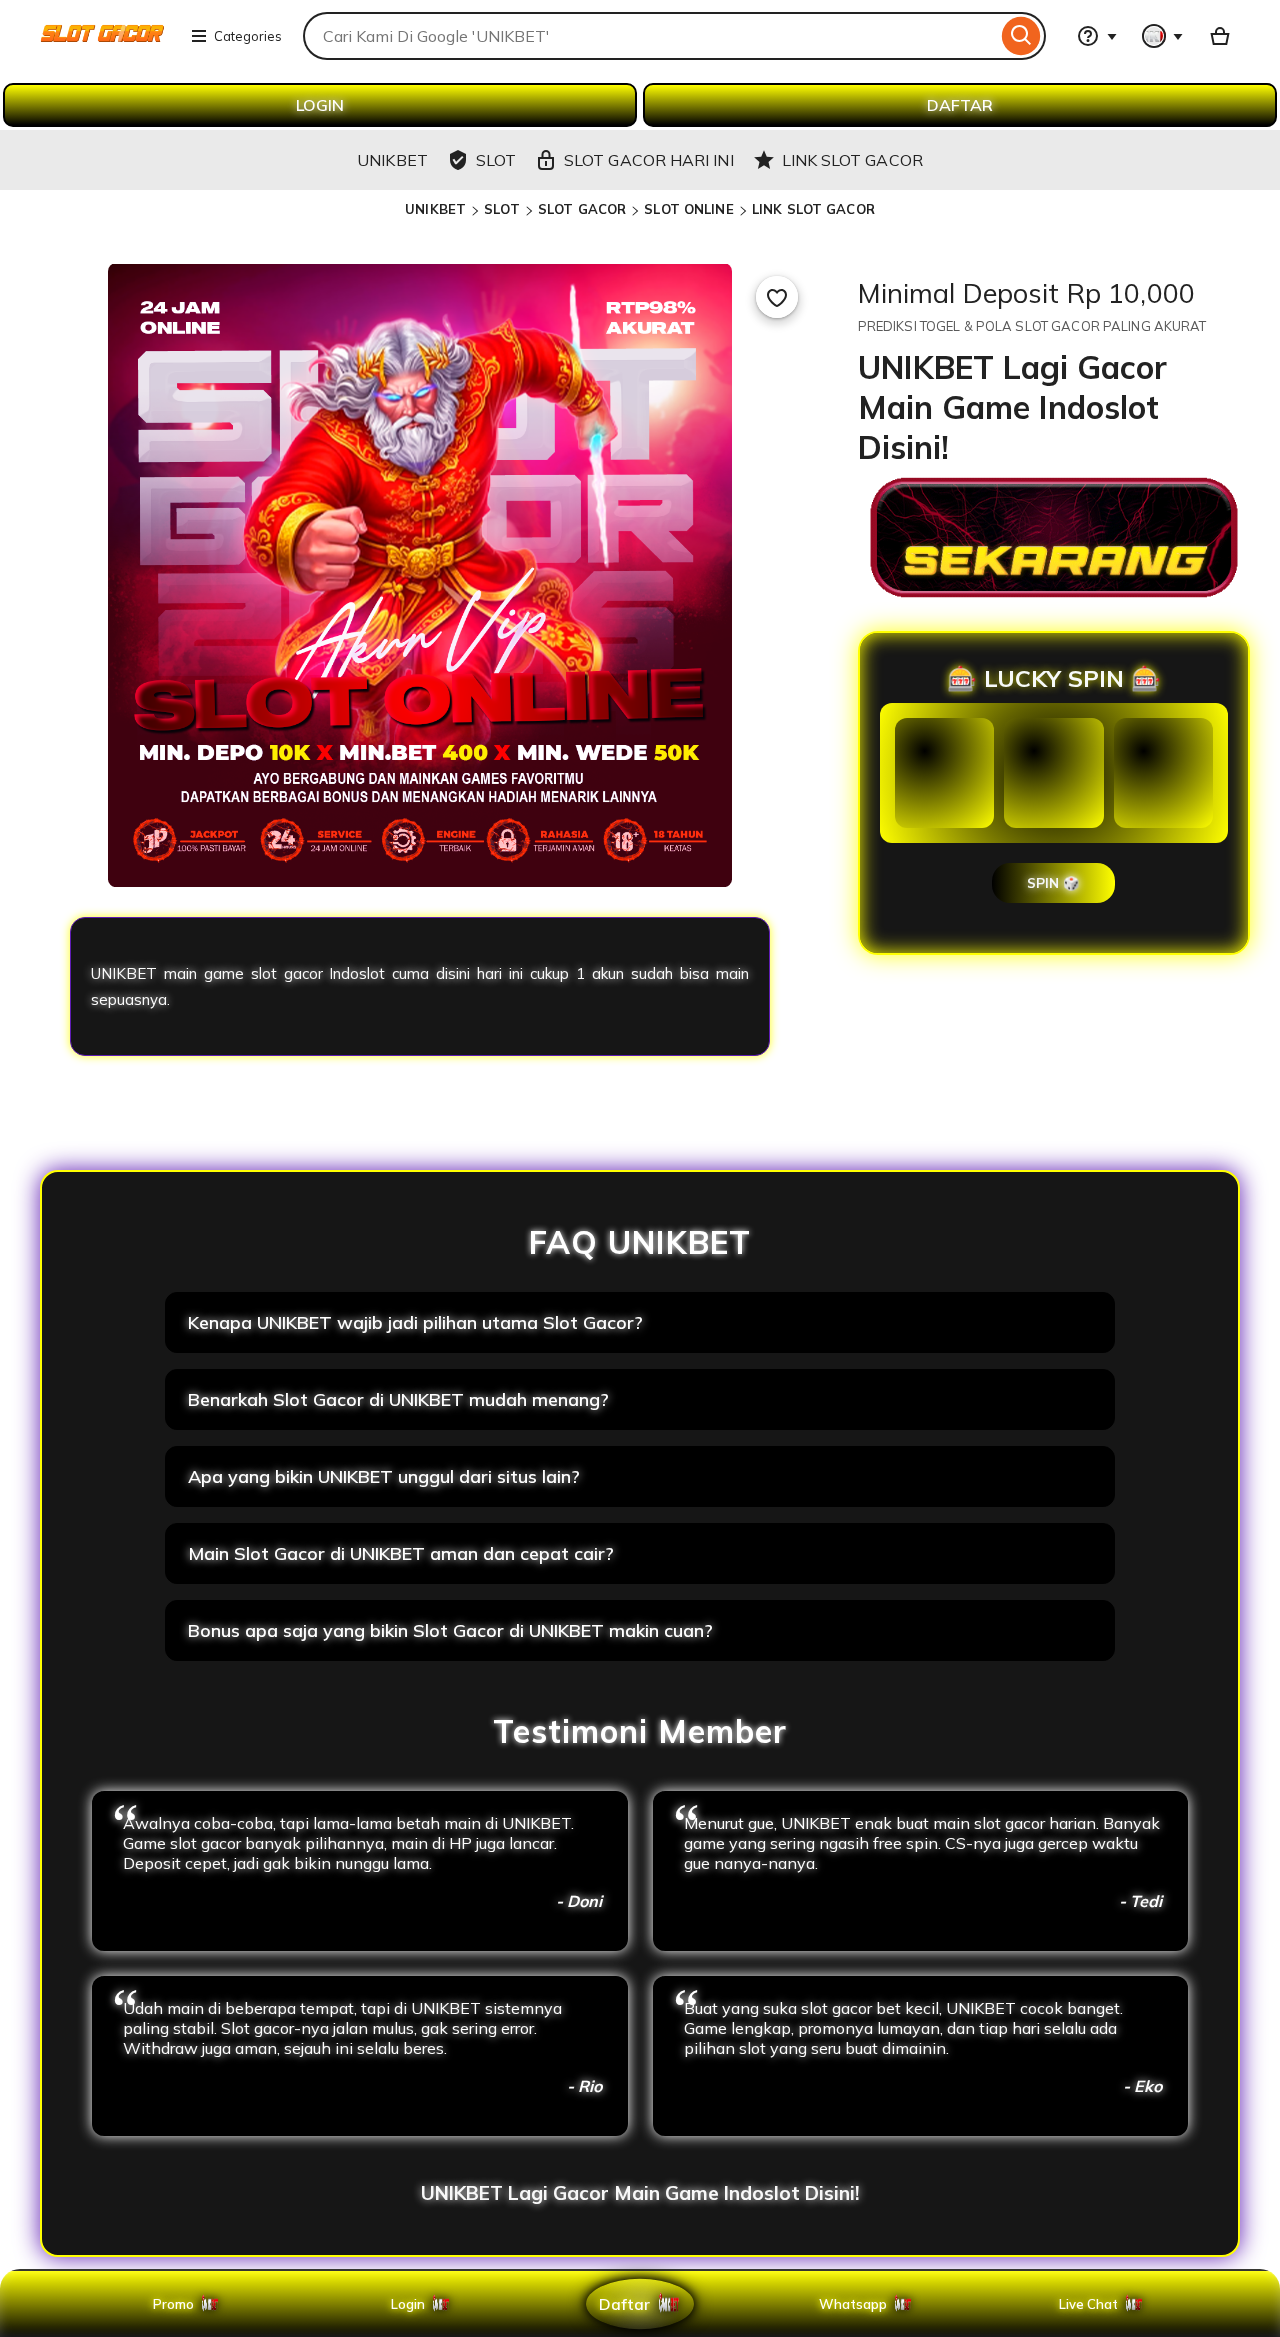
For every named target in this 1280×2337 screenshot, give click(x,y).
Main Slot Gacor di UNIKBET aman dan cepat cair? (401, 1553)
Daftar (624, 2303)
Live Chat (1088, 2304)
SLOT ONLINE (688, 209)
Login (408, 2304)
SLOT (502, 209)
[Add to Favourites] (777, 297)
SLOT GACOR (582, 209)
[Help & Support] (1097, 36)
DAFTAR (960, 105)
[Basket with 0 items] (1220, 36)
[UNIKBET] (102, 48)
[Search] (1021, 36)
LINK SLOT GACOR (813, 209)
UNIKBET (435, 209)
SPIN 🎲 (1053, 883)
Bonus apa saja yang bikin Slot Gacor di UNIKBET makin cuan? (450, 1630)
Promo (173, 2304)
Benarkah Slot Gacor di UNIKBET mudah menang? (398, 1399)
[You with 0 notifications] (1163, 36)
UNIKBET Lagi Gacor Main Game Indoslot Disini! (640, 2193)
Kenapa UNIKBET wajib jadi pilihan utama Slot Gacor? (415, 1322)
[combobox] (650, 36)
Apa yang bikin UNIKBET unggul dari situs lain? (384, 1476)
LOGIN (320, 105)
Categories (248, 36)
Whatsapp (856, 2304)
